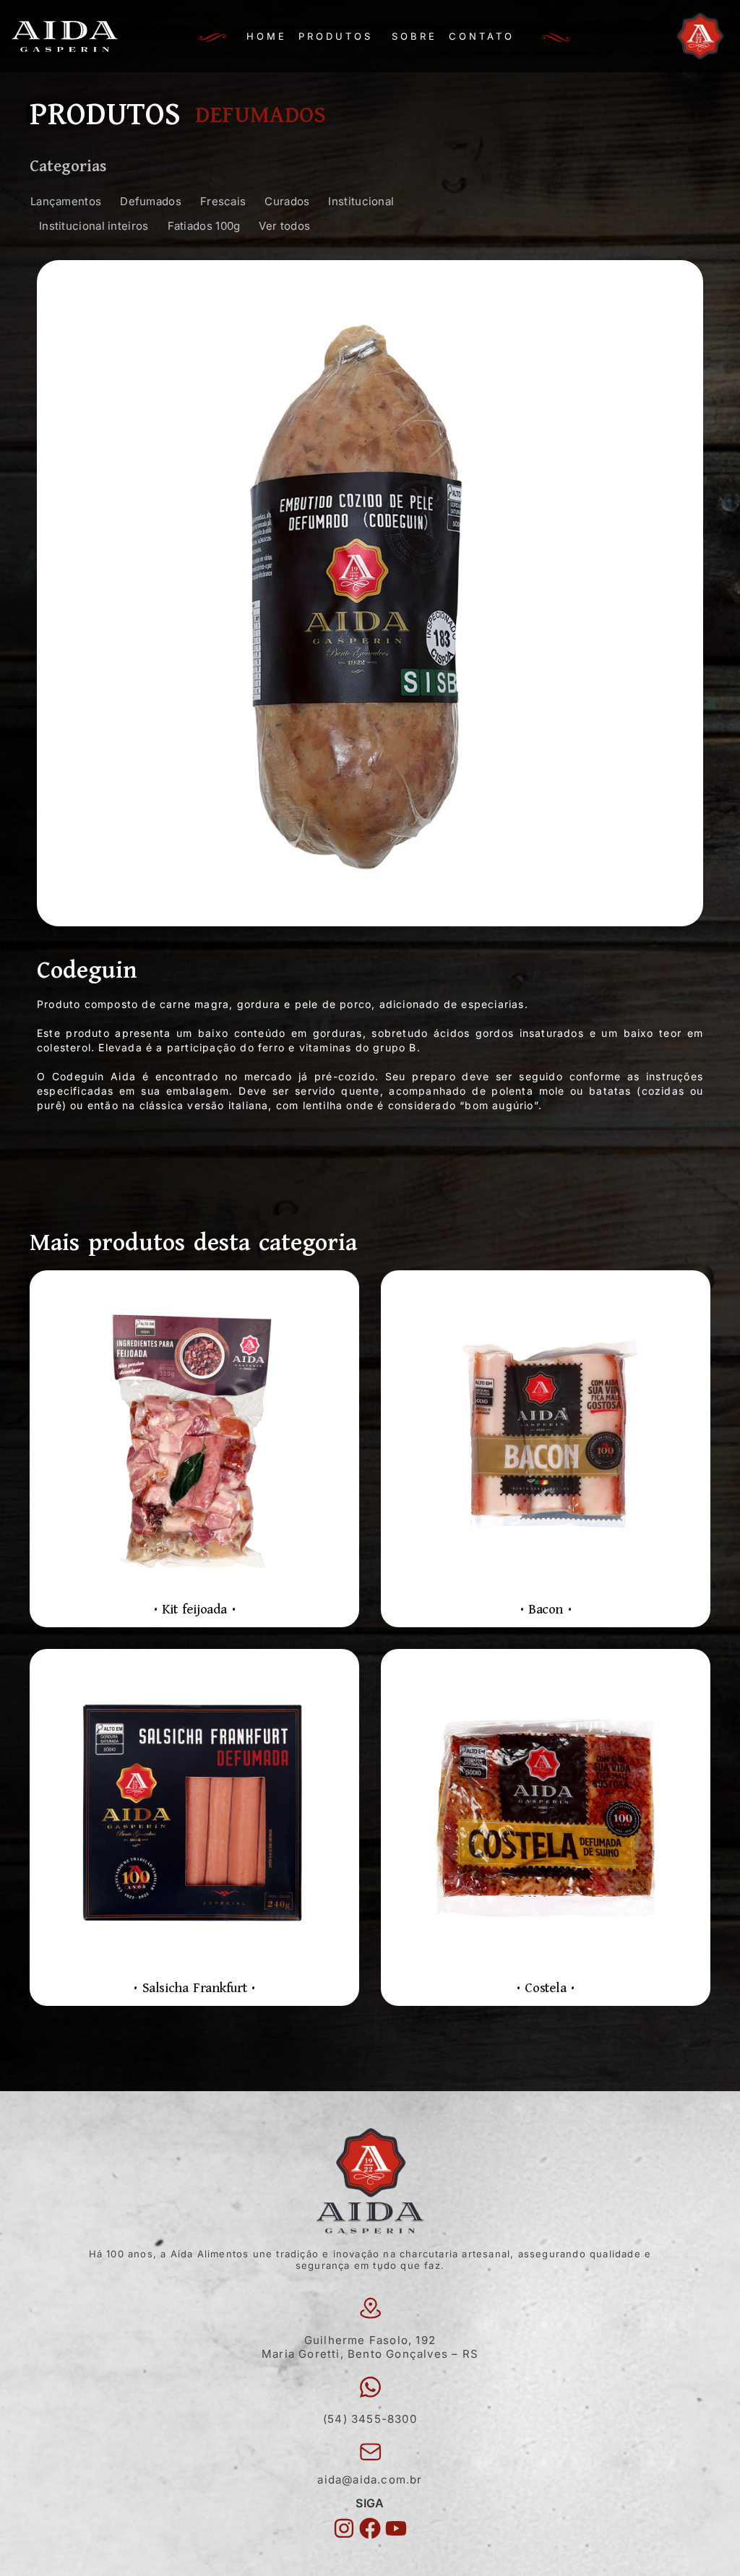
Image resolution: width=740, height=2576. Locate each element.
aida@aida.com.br (370, 2480)
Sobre (414, 36)
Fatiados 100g (204, 226)
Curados (287, 201)
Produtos (336, 36)
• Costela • (546, 1988)
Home (267, 36)
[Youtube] (396, 2528)
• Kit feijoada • (195, 1610)
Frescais (223, 201)
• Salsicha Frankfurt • (194, 1988)
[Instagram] (344, 2528)
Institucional (361, 201)
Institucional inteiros (94, 226)
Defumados (151, 201)
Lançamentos (66, 201)
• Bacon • (546, 1610)
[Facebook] (370, 2528)
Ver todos (284, 226)
